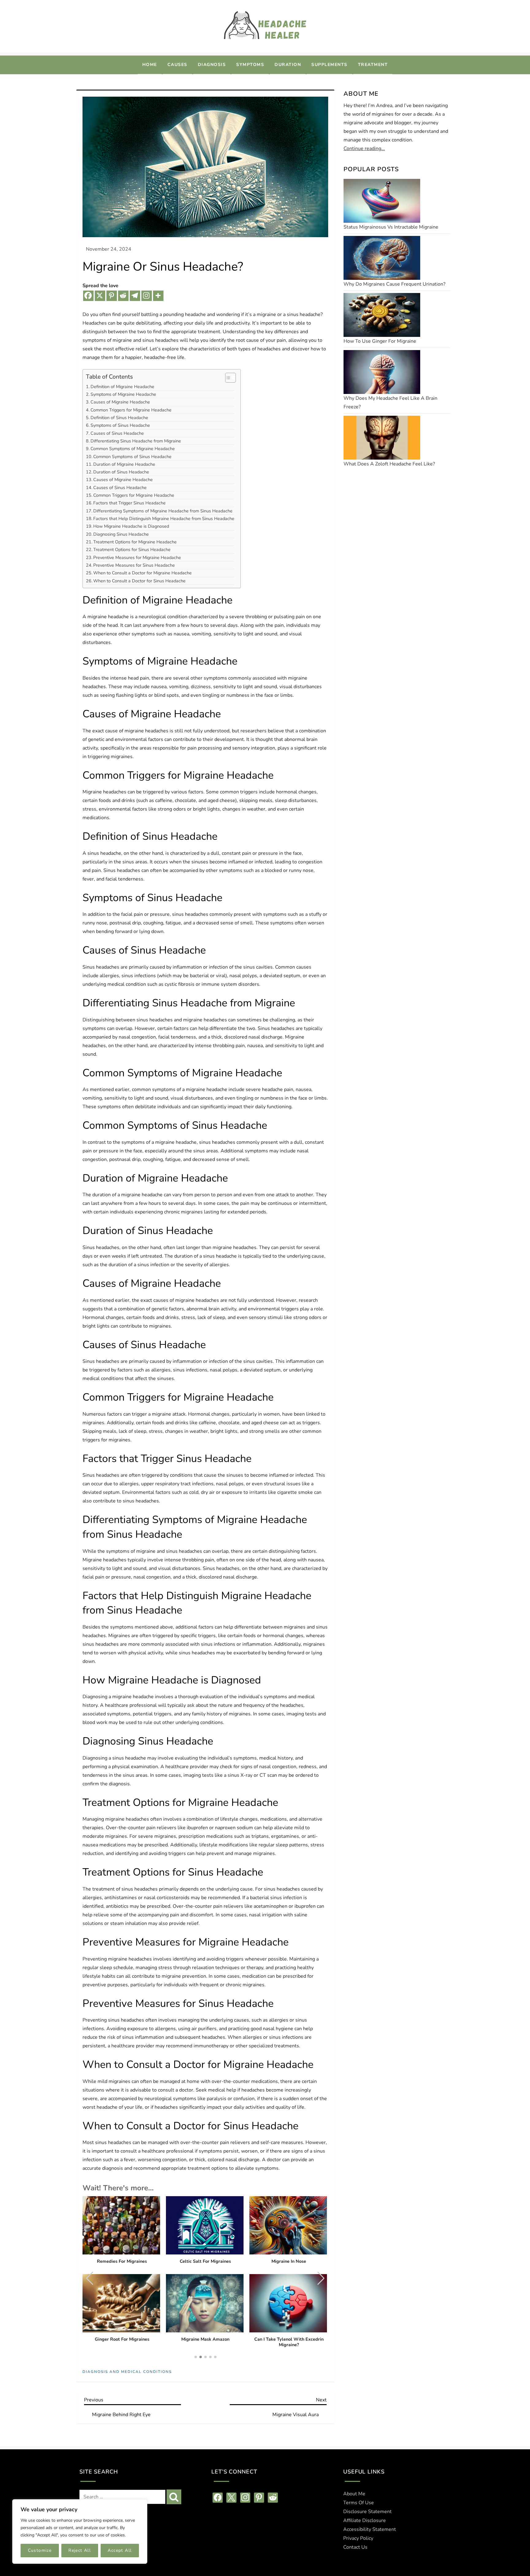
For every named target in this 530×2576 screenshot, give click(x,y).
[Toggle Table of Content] (227, 378)
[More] (158, 296)
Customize (40, 2550)
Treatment (373, 65)
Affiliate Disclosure (365, 2520)
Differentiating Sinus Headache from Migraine (136, 441)
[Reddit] (123, 296)
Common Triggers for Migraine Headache (131, 410)
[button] (321, 2278)
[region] (80, 2532)
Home (150, 65)
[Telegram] (135, 296)
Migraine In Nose (289, 2262)
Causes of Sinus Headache (117, 433)
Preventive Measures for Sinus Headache (134, 565)
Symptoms (250, 65)
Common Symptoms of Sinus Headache (132, 457)
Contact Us (355, 2547)
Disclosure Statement (367, 2512)
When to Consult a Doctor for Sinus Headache (139, 581)
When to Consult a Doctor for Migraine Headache (142, 573)
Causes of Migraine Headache (120, 402)
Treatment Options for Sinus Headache (132, 550)
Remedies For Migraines (122, 2262)
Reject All (80, 2550)
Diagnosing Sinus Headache (121, 534)
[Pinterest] (112, 296)
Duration (288, 65)
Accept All (120, 2550)
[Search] (174, 2497)
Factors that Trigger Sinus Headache (129, 503)
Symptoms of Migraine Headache (123, 394)
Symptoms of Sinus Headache (120, 425)
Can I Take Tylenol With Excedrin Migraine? (289, 2342)
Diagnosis (212, 65)
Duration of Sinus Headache (121, 472)
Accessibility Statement (370, 2529)
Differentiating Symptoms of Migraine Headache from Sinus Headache (163, 511)
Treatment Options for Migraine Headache (135, 542)
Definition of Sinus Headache (119, 418)
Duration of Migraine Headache (124, 464)
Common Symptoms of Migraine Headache (133, 449)
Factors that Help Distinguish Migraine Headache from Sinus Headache (164, 519)
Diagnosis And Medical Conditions (127, 2372)
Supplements (329, 65)
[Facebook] (88, 296)
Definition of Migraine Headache (122, 387)
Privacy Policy (358, 2538)
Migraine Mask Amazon (205, 2339)
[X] (100, 296)
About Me (354, 2494)
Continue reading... (364, 148)
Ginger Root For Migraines (122, 2339)
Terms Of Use (359, 2503)
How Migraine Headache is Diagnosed (131, 526)
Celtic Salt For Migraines (205, 2262)
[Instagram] (147, 296)
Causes (177, 65)
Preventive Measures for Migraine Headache (137, 557)
